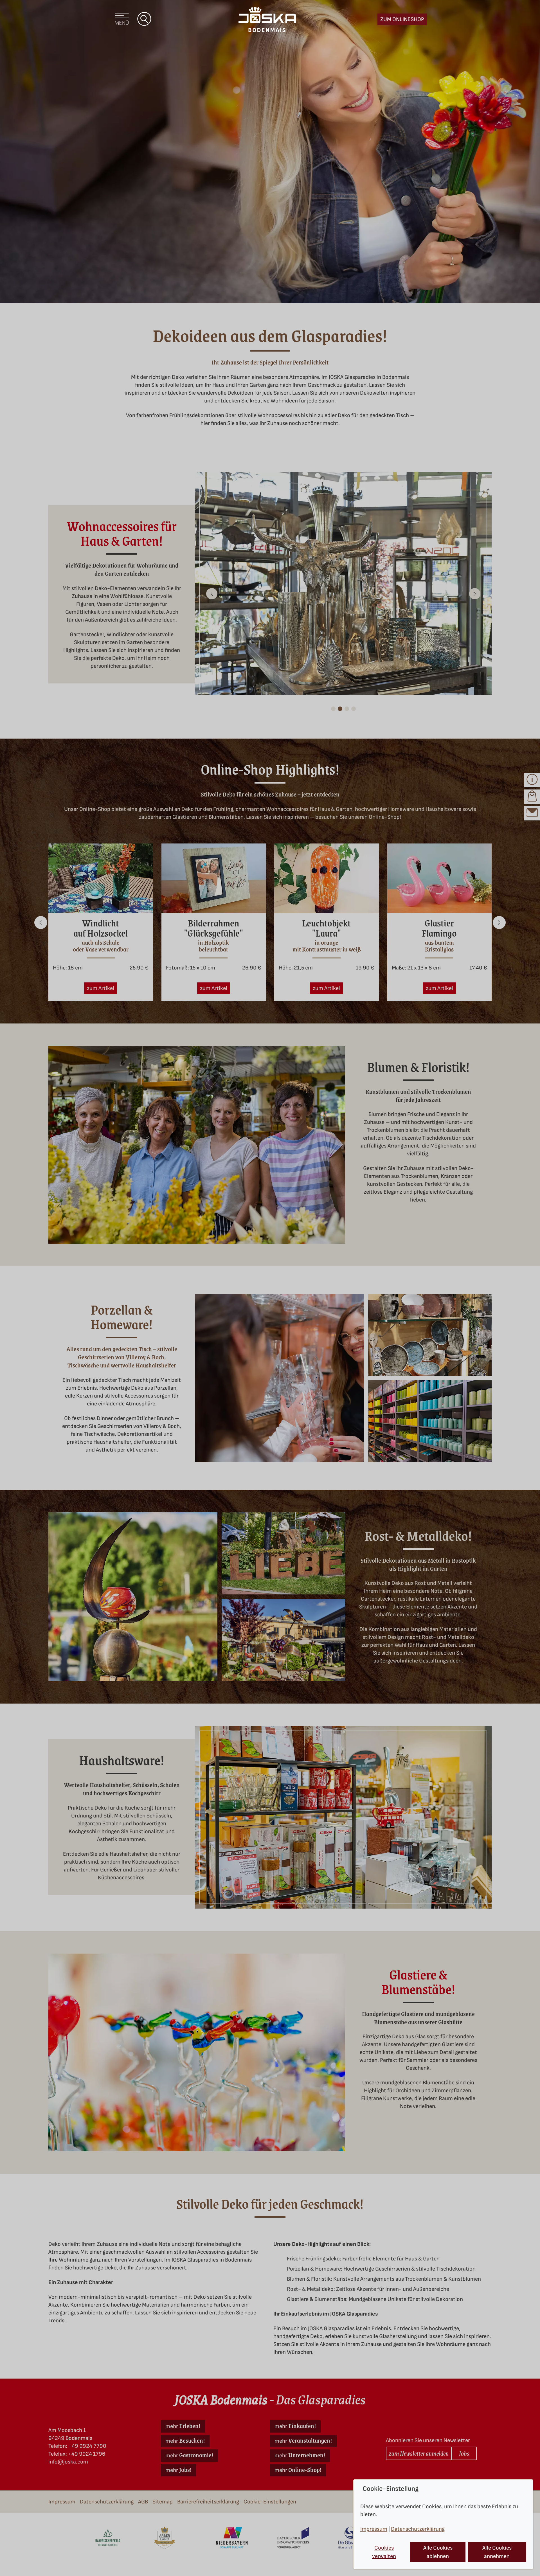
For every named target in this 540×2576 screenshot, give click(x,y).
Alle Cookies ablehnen (438, 2552)
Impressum (374, 2529)
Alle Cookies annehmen (497, 2552)
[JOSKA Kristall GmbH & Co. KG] (267, 19)
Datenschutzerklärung (418, 2529)
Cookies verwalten (384, 2552)
